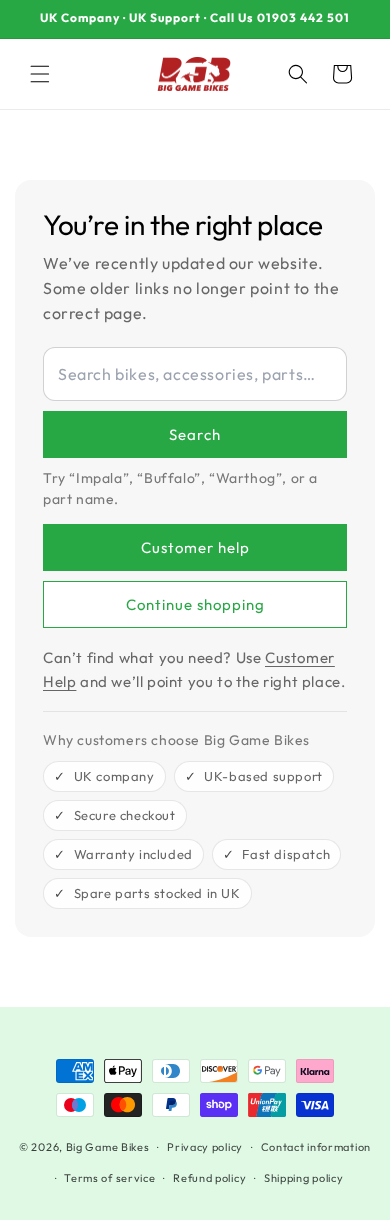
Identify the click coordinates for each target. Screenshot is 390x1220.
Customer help (195, 547)
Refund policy (209, 1178)
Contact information (316, 1147)
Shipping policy (304, 1178)
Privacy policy (205, 1147)
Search (195, 434)
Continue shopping (195, 604)
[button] (40, 74)
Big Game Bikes (108, 1147)
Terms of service (109, 1178)
